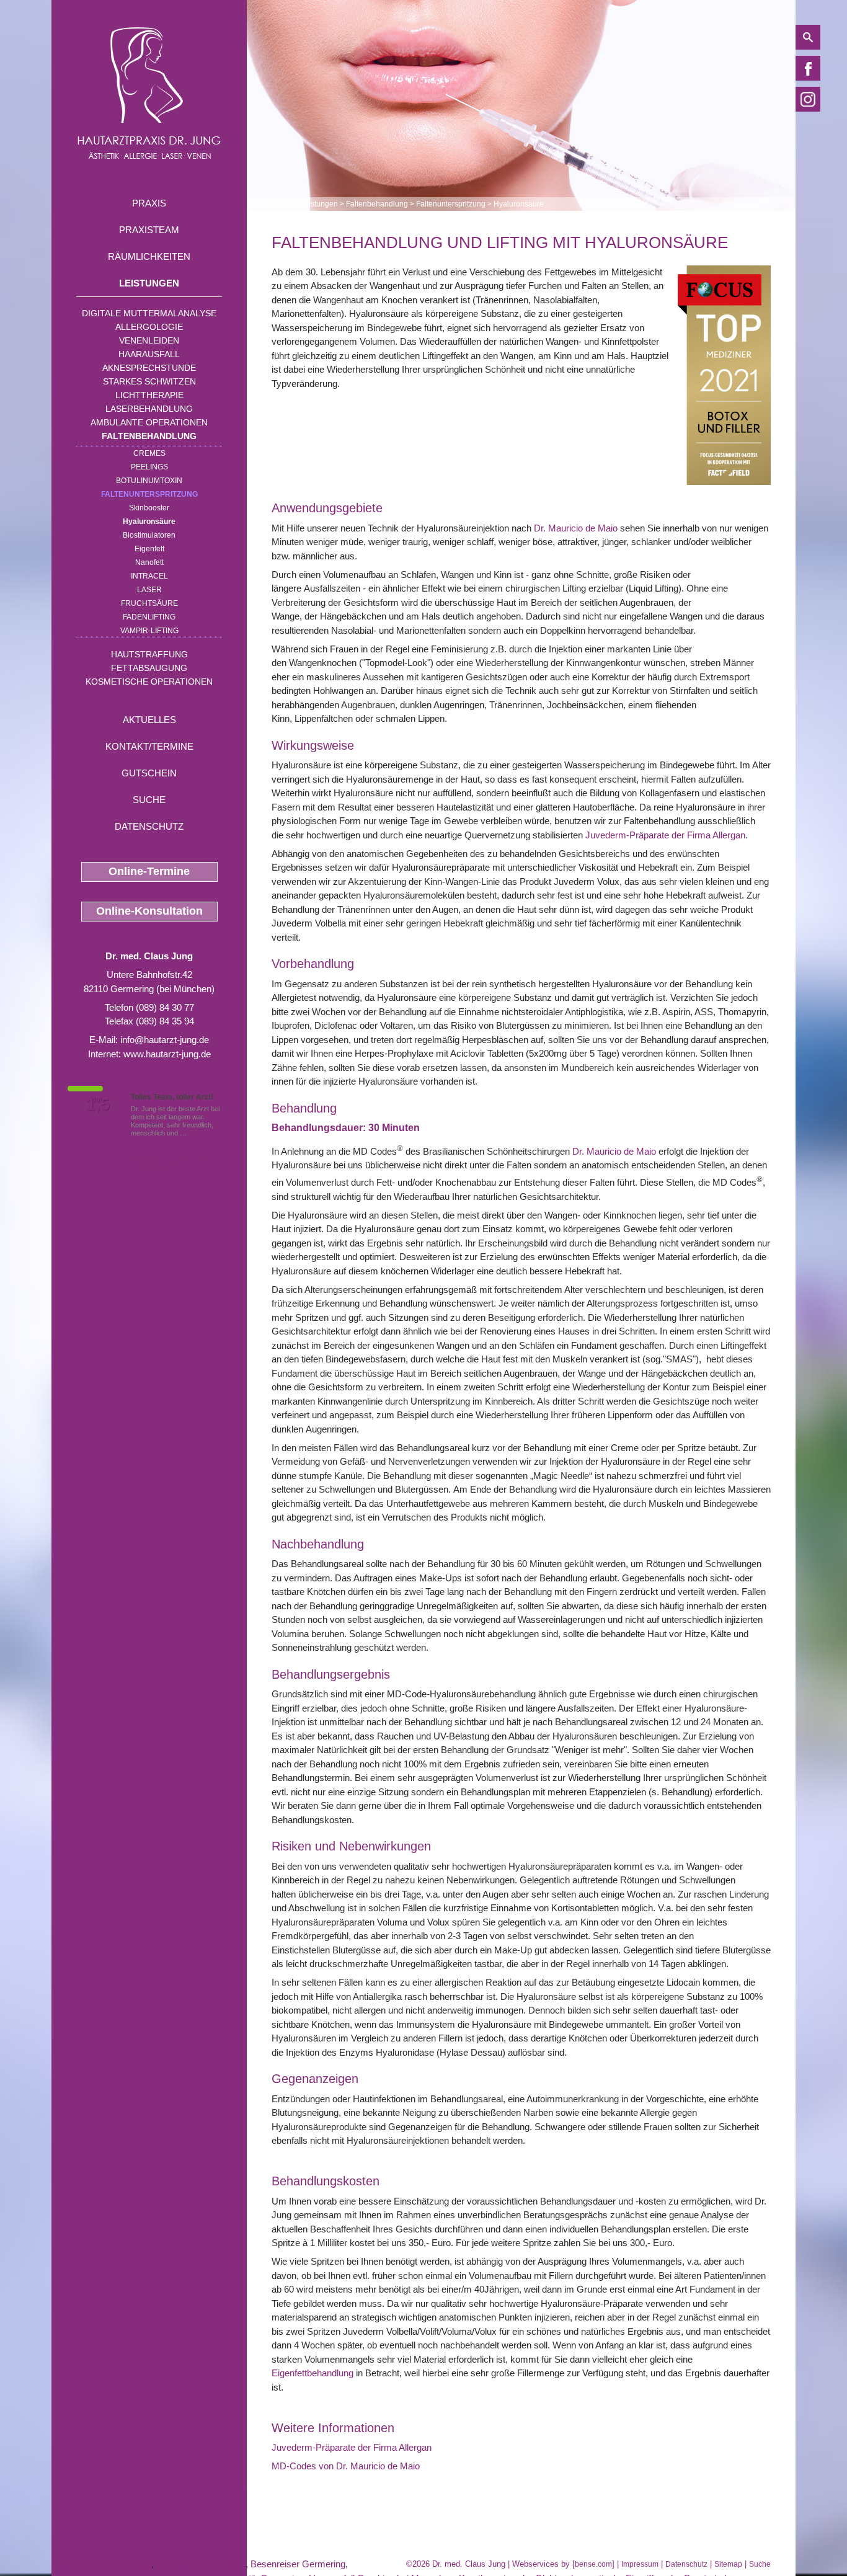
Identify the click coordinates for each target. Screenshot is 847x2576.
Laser (149, 590)
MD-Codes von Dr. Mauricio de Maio (346, 2466)
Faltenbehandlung (149, 436)
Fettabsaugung (149, 668)
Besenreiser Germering (298, 2564)
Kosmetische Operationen (149, 682)
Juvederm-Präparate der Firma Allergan (665, 835)
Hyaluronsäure (149, 522)
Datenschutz (149, 826)
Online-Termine (149, 871)
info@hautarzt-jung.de (165, 1040)
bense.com (593, 2564)
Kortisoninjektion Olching (101, 2564)
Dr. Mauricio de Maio (577, 528)
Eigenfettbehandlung (313, 2373)
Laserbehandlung (149, 409)
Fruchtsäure (149, 603)
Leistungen (149, 283)
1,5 (98, 1104)
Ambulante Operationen (149, 422)
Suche (149, 800)
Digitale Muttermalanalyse (149, 313)
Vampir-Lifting (149, 631)
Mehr (196, 1133)
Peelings (149, 467)
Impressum (640, 2564)
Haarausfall (149, 354)
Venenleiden (149, 340)
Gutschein (149, 773)
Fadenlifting (149, 617)
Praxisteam (149, 230)
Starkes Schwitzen (149, 381)
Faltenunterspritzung (149, 494)
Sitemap (728, 2564)
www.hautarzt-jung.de (167, 1054)
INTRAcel (149, 576)
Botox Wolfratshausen (201, 2564)
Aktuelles (149, 720)
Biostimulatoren (149, 535)
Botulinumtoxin (149, 481)
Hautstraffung (149, 654)
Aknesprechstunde (149, 368)
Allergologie (149, 327)
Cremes (149, 453)
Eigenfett (149, 549)
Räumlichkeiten (149, 256)
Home (282, 204)
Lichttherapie (149, 395)
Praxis (149, 203)
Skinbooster (149, 508)
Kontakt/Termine (149, 746)
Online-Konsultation (149, 911)
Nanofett (149, 562)
